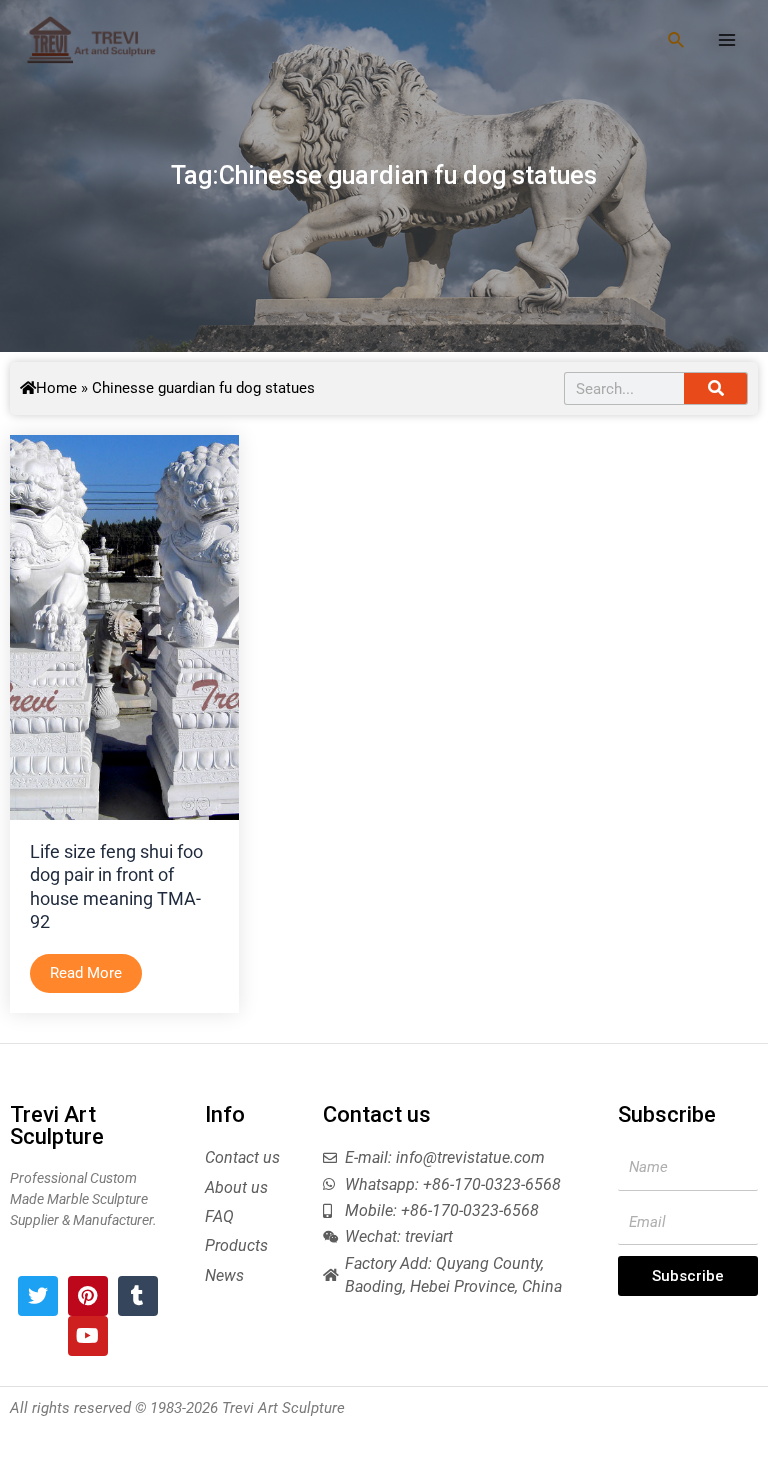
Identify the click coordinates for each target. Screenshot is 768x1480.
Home (56, 388)
